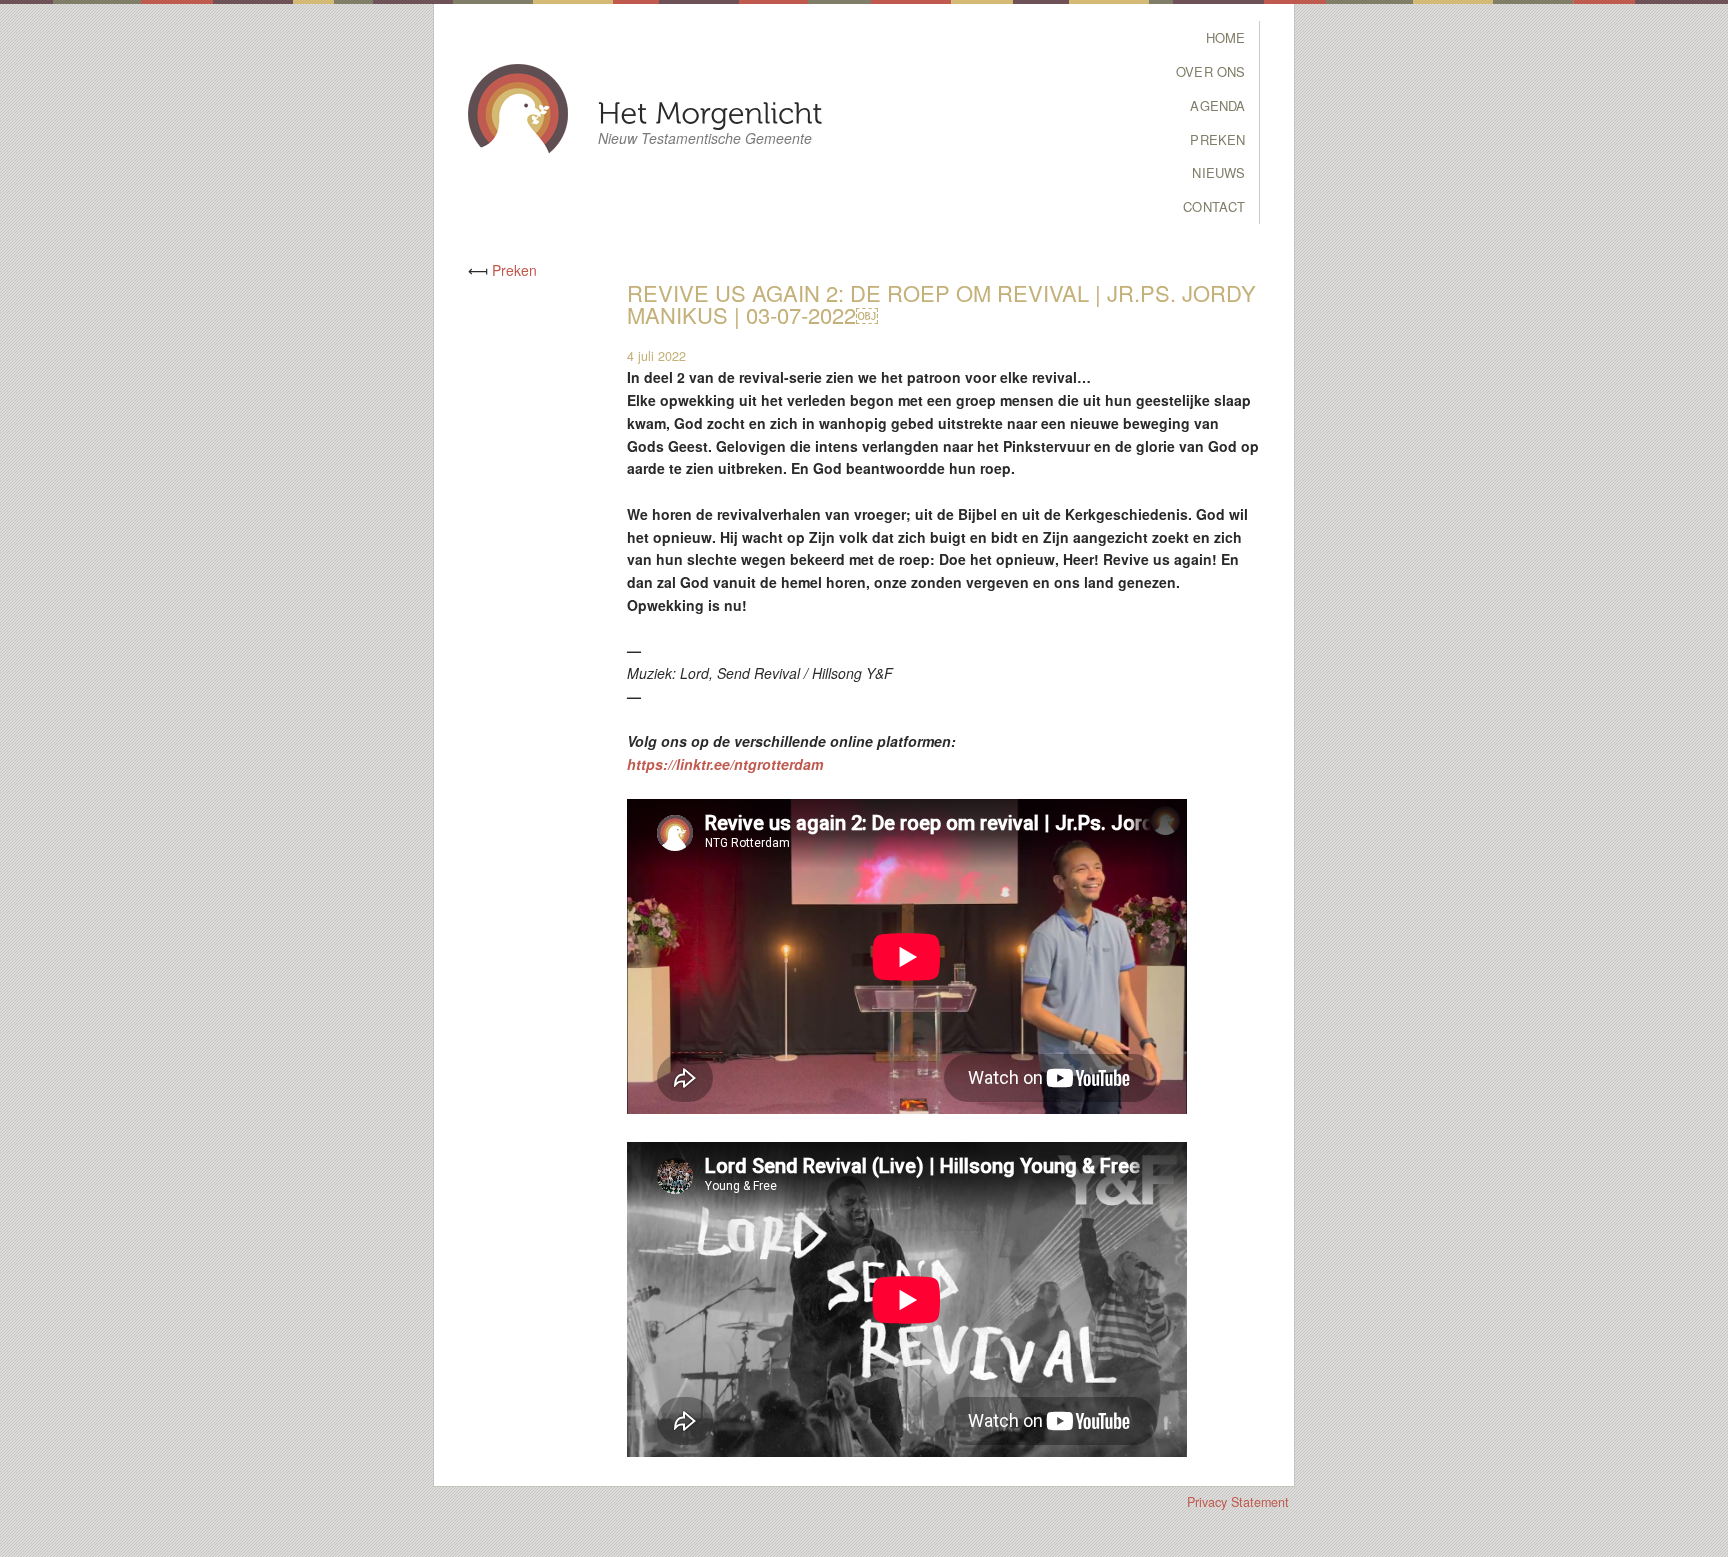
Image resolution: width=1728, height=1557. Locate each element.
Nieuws (1218, 172)
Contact (1214, 206)
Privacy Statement (1238, 1502)
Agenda (1217, 105)
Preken (1217, 139)
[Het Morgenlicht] (710, 111)
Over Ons (1210, 71)
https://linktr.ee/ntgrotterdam (725, 764)
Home (1226, 37)
